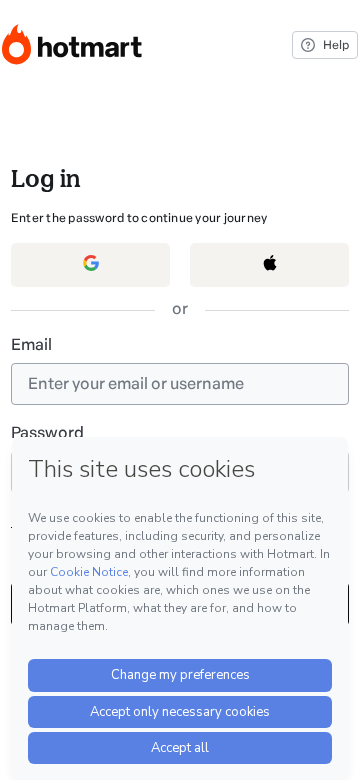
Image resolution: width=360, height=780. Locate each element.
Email (31, 344)
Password (47, 432)
